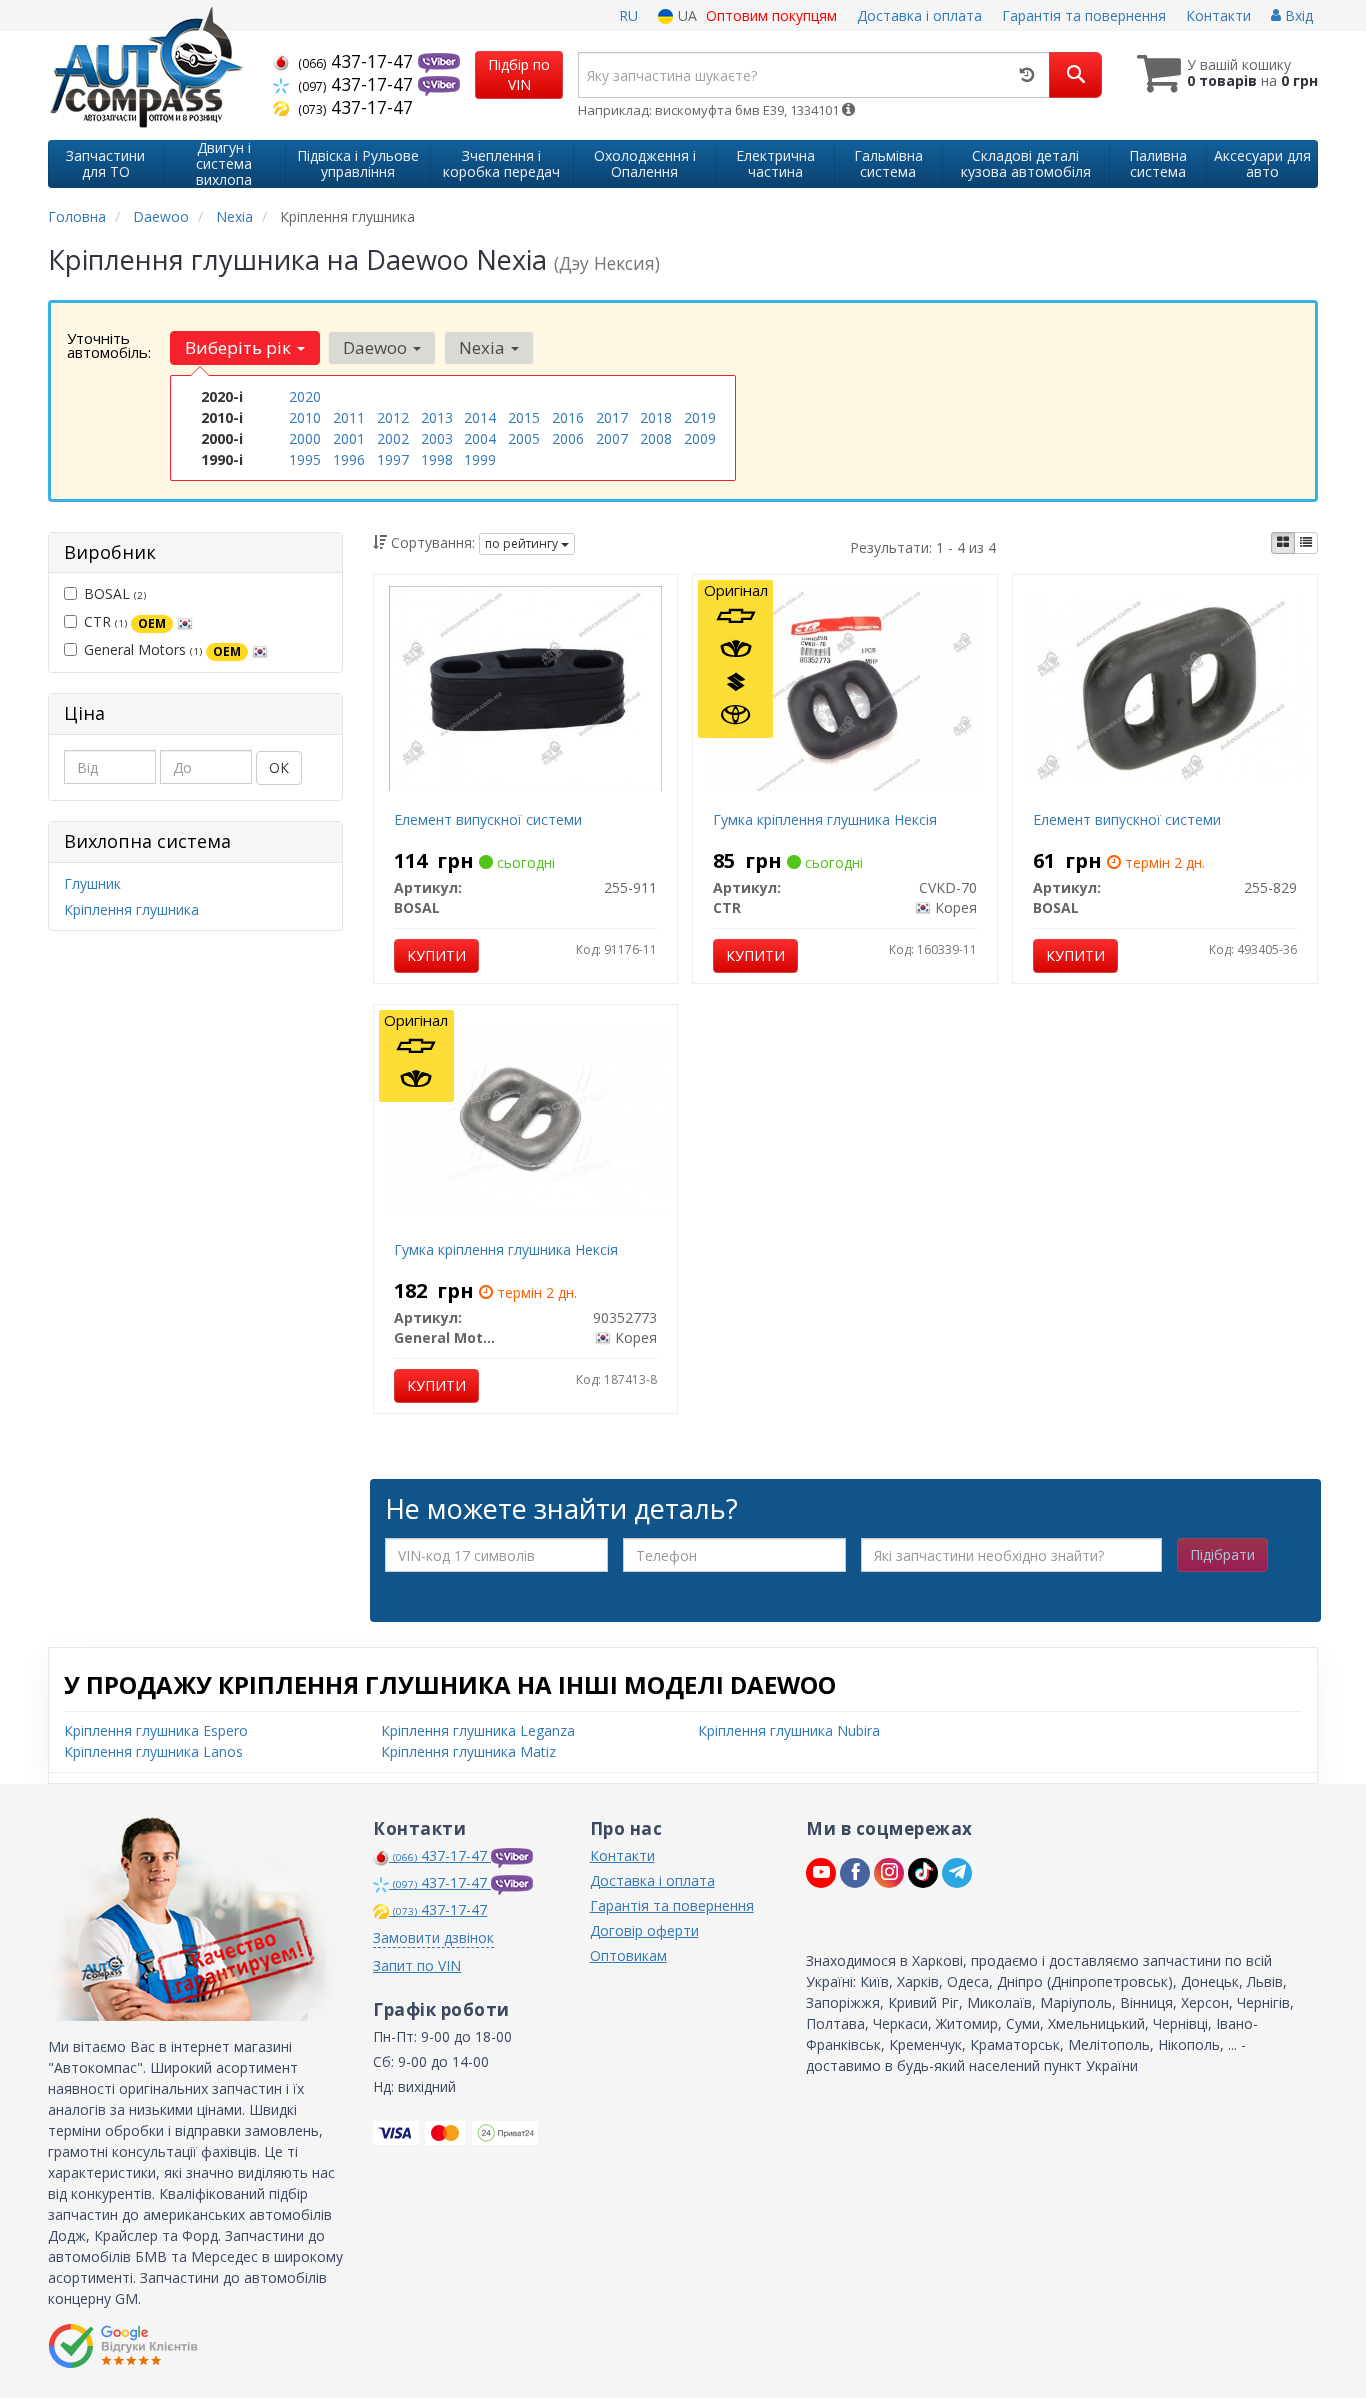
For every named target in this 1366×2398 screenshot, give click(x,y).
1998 (437, 459)
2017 (612, 417)
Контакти (1218, 15)
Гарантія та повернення (1084, 15)
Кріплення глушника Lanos (153, 1751)
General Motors (162, 649)
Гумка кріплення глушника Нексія (825, 819)
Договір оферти (644, 1930)
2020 (305, 396)
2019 (700, 417)
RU (628, 15)
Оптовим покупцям (771, 15)
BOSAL (115, 593)
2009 (700, 438)
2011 (349, 417)
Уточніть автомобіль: (109, 345)
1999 (480, 459)
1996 (349, 459)
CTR (125, 621)
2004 (480, 438)
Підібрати (1222, 1554)
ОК (279, 767)
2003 (437, 438)
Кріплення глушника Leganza (478, 1730)
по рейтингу (523, 543)
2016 (568, 417)
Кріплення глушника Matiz (468, 1751)
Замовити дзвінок (433, 1937)
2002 (393, 438)
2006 (568, 438)
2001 (349, 438)
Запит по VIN (417, 1965)
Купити (436, 955)
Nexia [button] (484, 347)
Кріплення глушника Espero (156, 1730)
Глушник (92, 883)
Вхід (1297, 15)
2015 (524, 417)
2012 (393, 417)
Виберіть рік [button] (240, 347)
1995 (305, 459)
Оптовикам (628, 1955)
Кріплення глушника (131, 909)
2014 (480, 417)
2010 (305, 417)
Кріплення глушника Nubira (789, 1730)
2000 (305, 438)
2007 (612, 438)
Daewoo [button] (377, 347)
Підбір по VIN (519, 74)
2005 (524, 438)
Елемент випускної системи (488, 819)
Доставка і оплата (919, 15)
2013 (437, 417)
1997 (393, 459)
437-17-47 (358, 61)
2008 (656, 438)
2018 (656, 417)
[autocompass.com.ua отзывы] (125, 2346)
